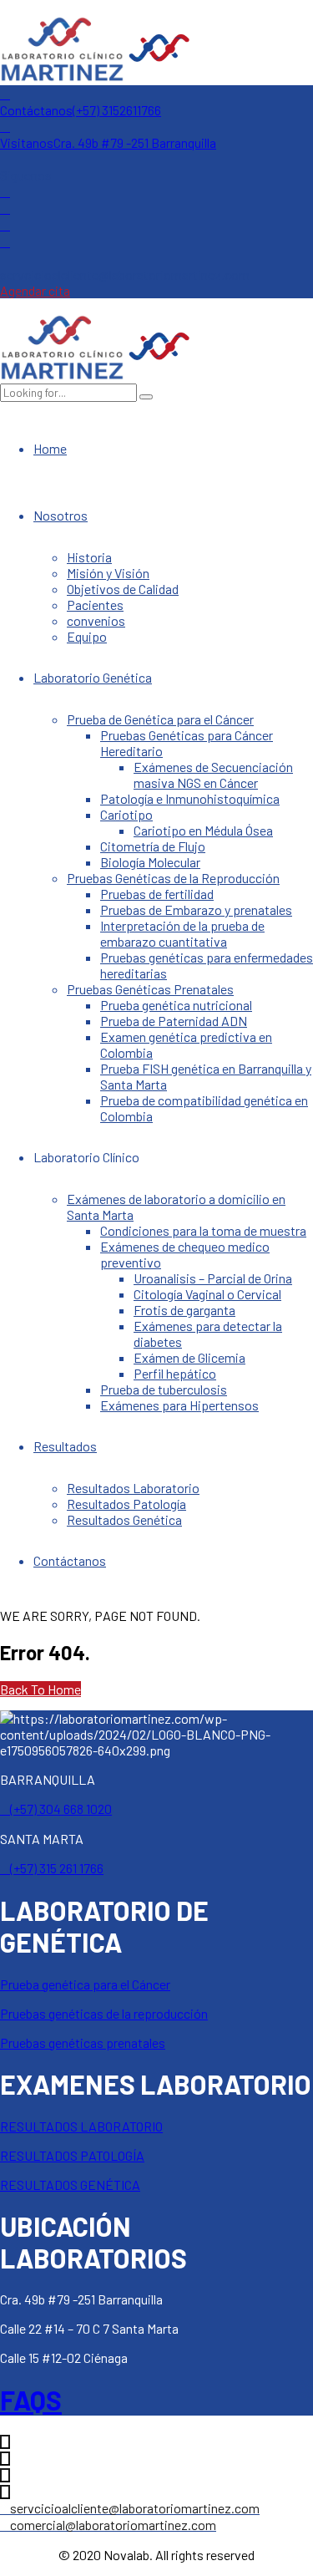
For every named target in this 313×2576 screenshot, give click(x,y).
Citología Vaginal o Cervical (207, 1294)
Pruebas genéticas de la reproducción (104, 2013)
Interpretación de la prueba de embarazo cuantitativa (182, 933)
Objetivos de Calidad (123, 589)
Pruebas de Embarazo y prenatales (196, 909)
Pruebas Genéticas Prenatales (150, 989)
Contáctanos (70, 1560)
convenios (96, 620)
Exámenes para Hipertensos (179, 1405)
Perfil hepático (175, 1373)
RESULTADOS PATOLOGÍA (72, 2155)
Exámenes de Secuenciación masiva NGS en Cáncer (213, 775)
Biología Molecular (150, 862)
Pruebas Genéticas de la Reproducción (173, 878)
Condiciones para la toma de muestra (203, 1230)
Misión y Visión (108, 573)
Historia (89, 557)
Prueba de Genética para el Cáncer (160, 719)
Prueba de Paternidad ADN (174, 1021)
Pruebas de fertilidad (157, 894)
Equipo (87, 636)
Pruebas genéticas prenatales (83, 2043)
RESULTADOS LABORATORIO (81, 2126)
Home (50, 448)
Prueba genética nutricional (176, 1005)
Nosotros (61, 515)
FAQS (31, 2400)
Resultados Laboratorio (133, 1488)
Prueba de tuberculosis (164, 1389)
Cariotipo (126, 814)
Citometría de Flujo (153, 846)
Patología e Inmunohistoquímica (190, 798)
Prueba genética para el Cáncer (85, 1984)
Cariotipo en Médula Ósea (203, 830)
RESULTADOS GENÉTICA (70, 2185)
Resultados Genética (124, 1519)
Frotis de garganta (184, 1310)
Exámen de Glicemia (189, 1357)
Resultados (65, 1446)
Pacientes (95, 605)
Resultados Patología (126, 1504)
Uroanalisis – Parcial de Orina (213, 1278)
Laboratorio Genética (93, 677)
